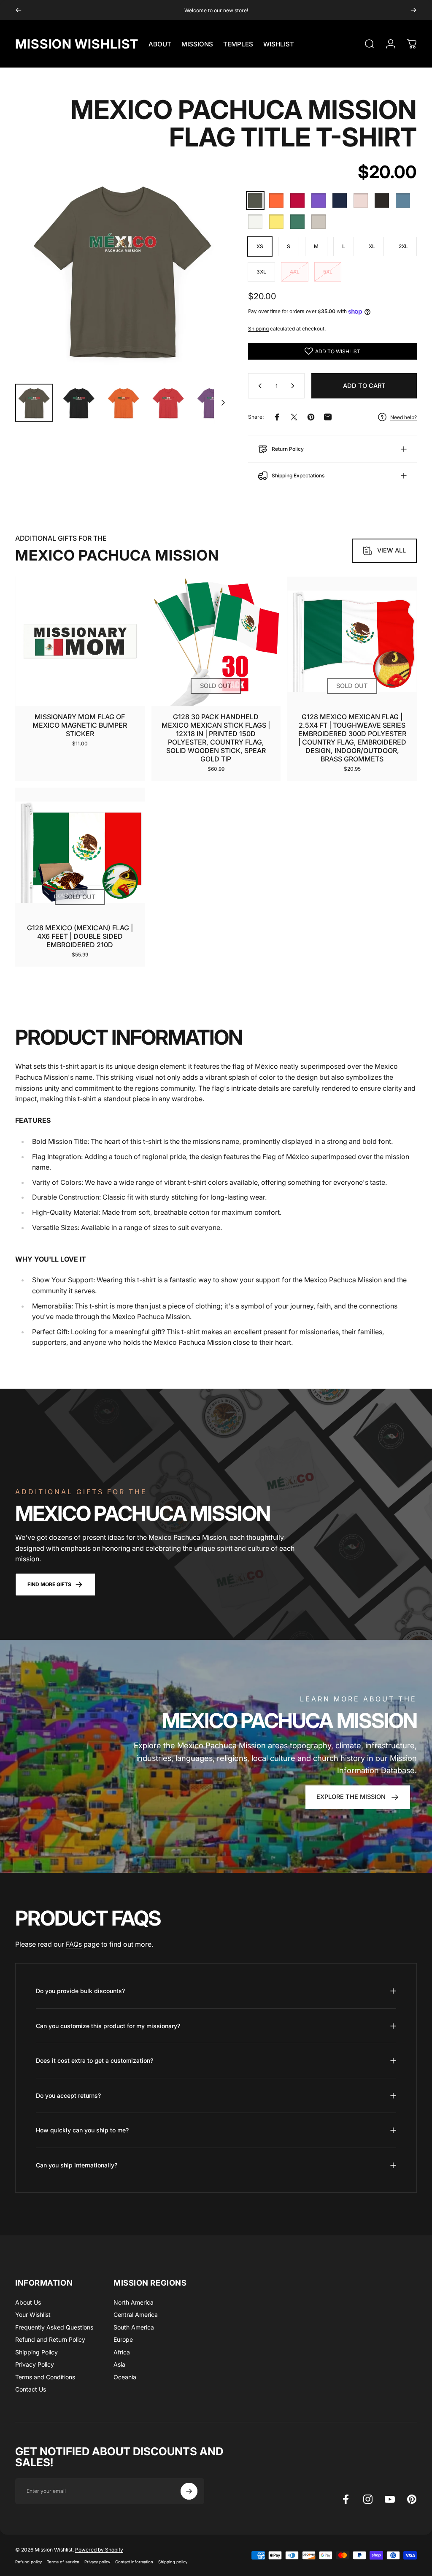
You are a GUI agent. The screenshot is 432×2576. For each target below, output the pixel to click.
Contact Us (31, 2389)
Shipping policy (173, 2562)
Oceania (125, 2377)
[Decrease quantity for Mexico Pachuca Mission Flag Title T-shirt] (258, 386)
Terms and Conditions (45, 2377)
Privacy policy (97, 2562)
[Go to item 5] (213, 403)
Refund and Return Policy (50, 2339)
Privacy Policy (35, 2364)
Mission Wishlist (77, 44)
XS (260, 246)
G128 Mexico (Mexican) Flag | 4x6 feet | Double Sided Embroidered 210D (80, 936)
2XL (403, 246)
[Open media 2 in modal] (123, 269)
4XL (295, 272)
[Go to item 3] (124, 403)
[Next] (413, 10)
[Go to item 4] (168, 403)
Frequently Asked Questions (54, 2327)
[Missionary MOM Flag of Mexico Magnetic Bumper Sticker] (80, 641)
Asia (119, 2364)
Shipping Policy (36, 2352)
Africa (122, 2352)
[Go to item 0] (34, 403)
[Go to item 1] (79, 403)
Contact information (134, 2562)
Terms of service (63, 2562)
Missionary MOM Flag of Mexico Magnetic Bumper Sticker (80, 725)
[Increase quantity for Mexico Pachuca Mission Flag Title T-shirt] (294, 386)
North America (134, 2302)
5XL (328, 272)
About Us (28, 2302)
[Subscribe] (189, 2491)
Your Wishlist (33, 2315)
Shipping (258, 329)
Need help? (404, 417)
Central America (136, 2315)
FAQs (74, 1944)
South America (134, 2327)
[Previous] (19, 10)
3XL (261, 272)
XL (372, 246)
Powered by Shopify (99, 2550)
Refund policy (28, 2562)
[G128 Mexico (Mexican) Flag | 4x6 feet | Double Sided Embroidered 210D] (80, 852)
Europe (123, 2339)
